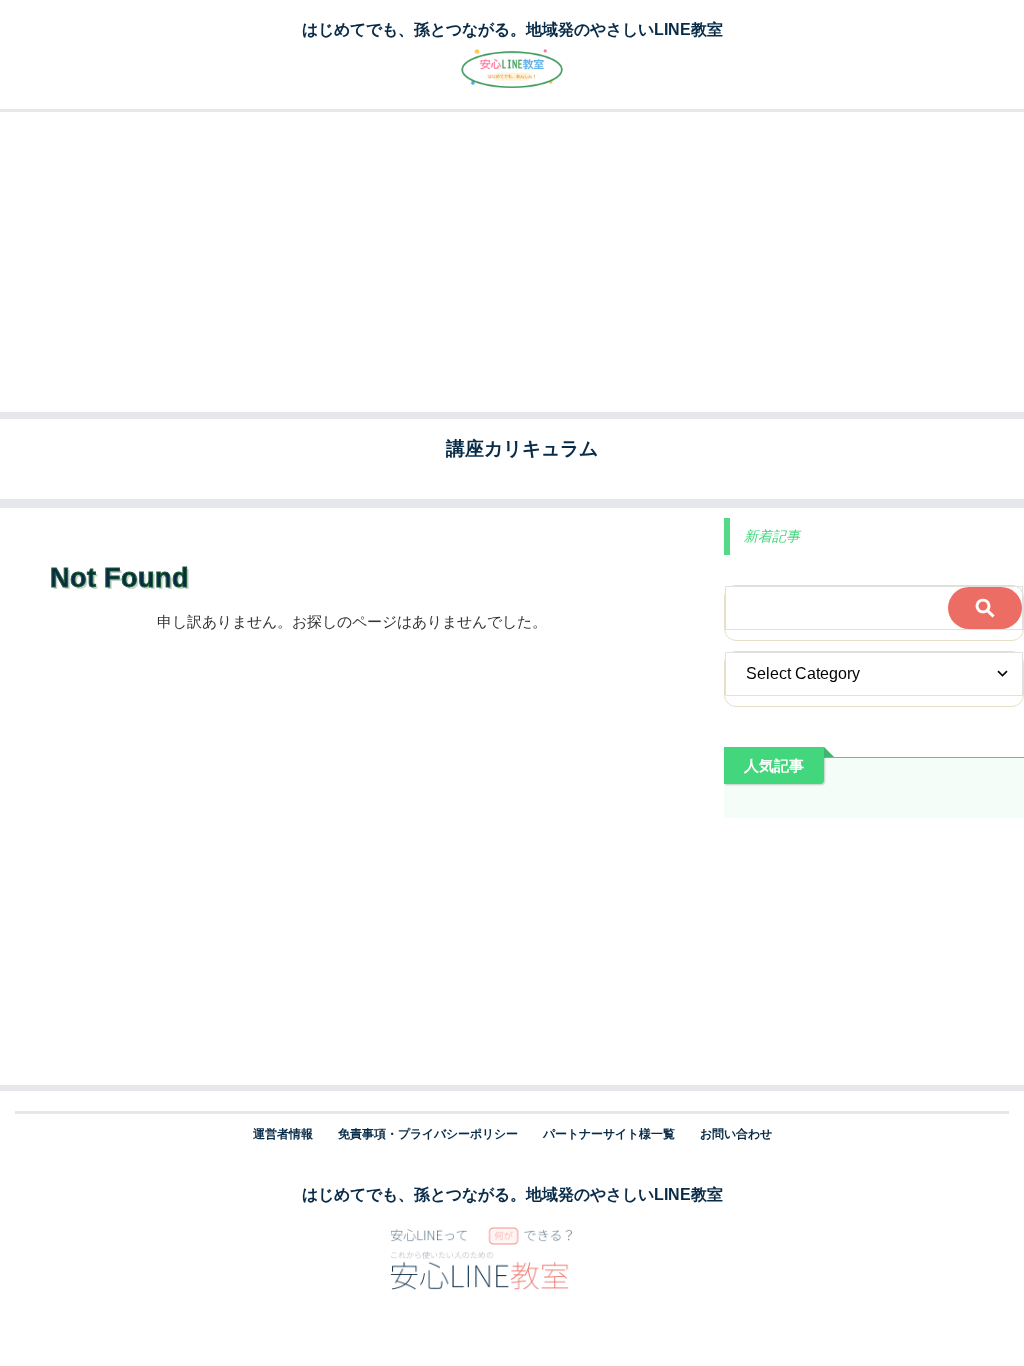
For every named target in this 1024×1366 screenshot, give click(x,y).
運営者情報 (283, 1134)
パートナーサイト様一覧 (609, 1134)
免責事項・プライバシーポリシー (428, 1134)
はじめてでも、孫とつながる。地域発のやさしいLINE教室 (512, 1194)
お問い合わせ (736, 1134)
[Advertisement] (512, 262)
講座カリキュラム (522, 448)
